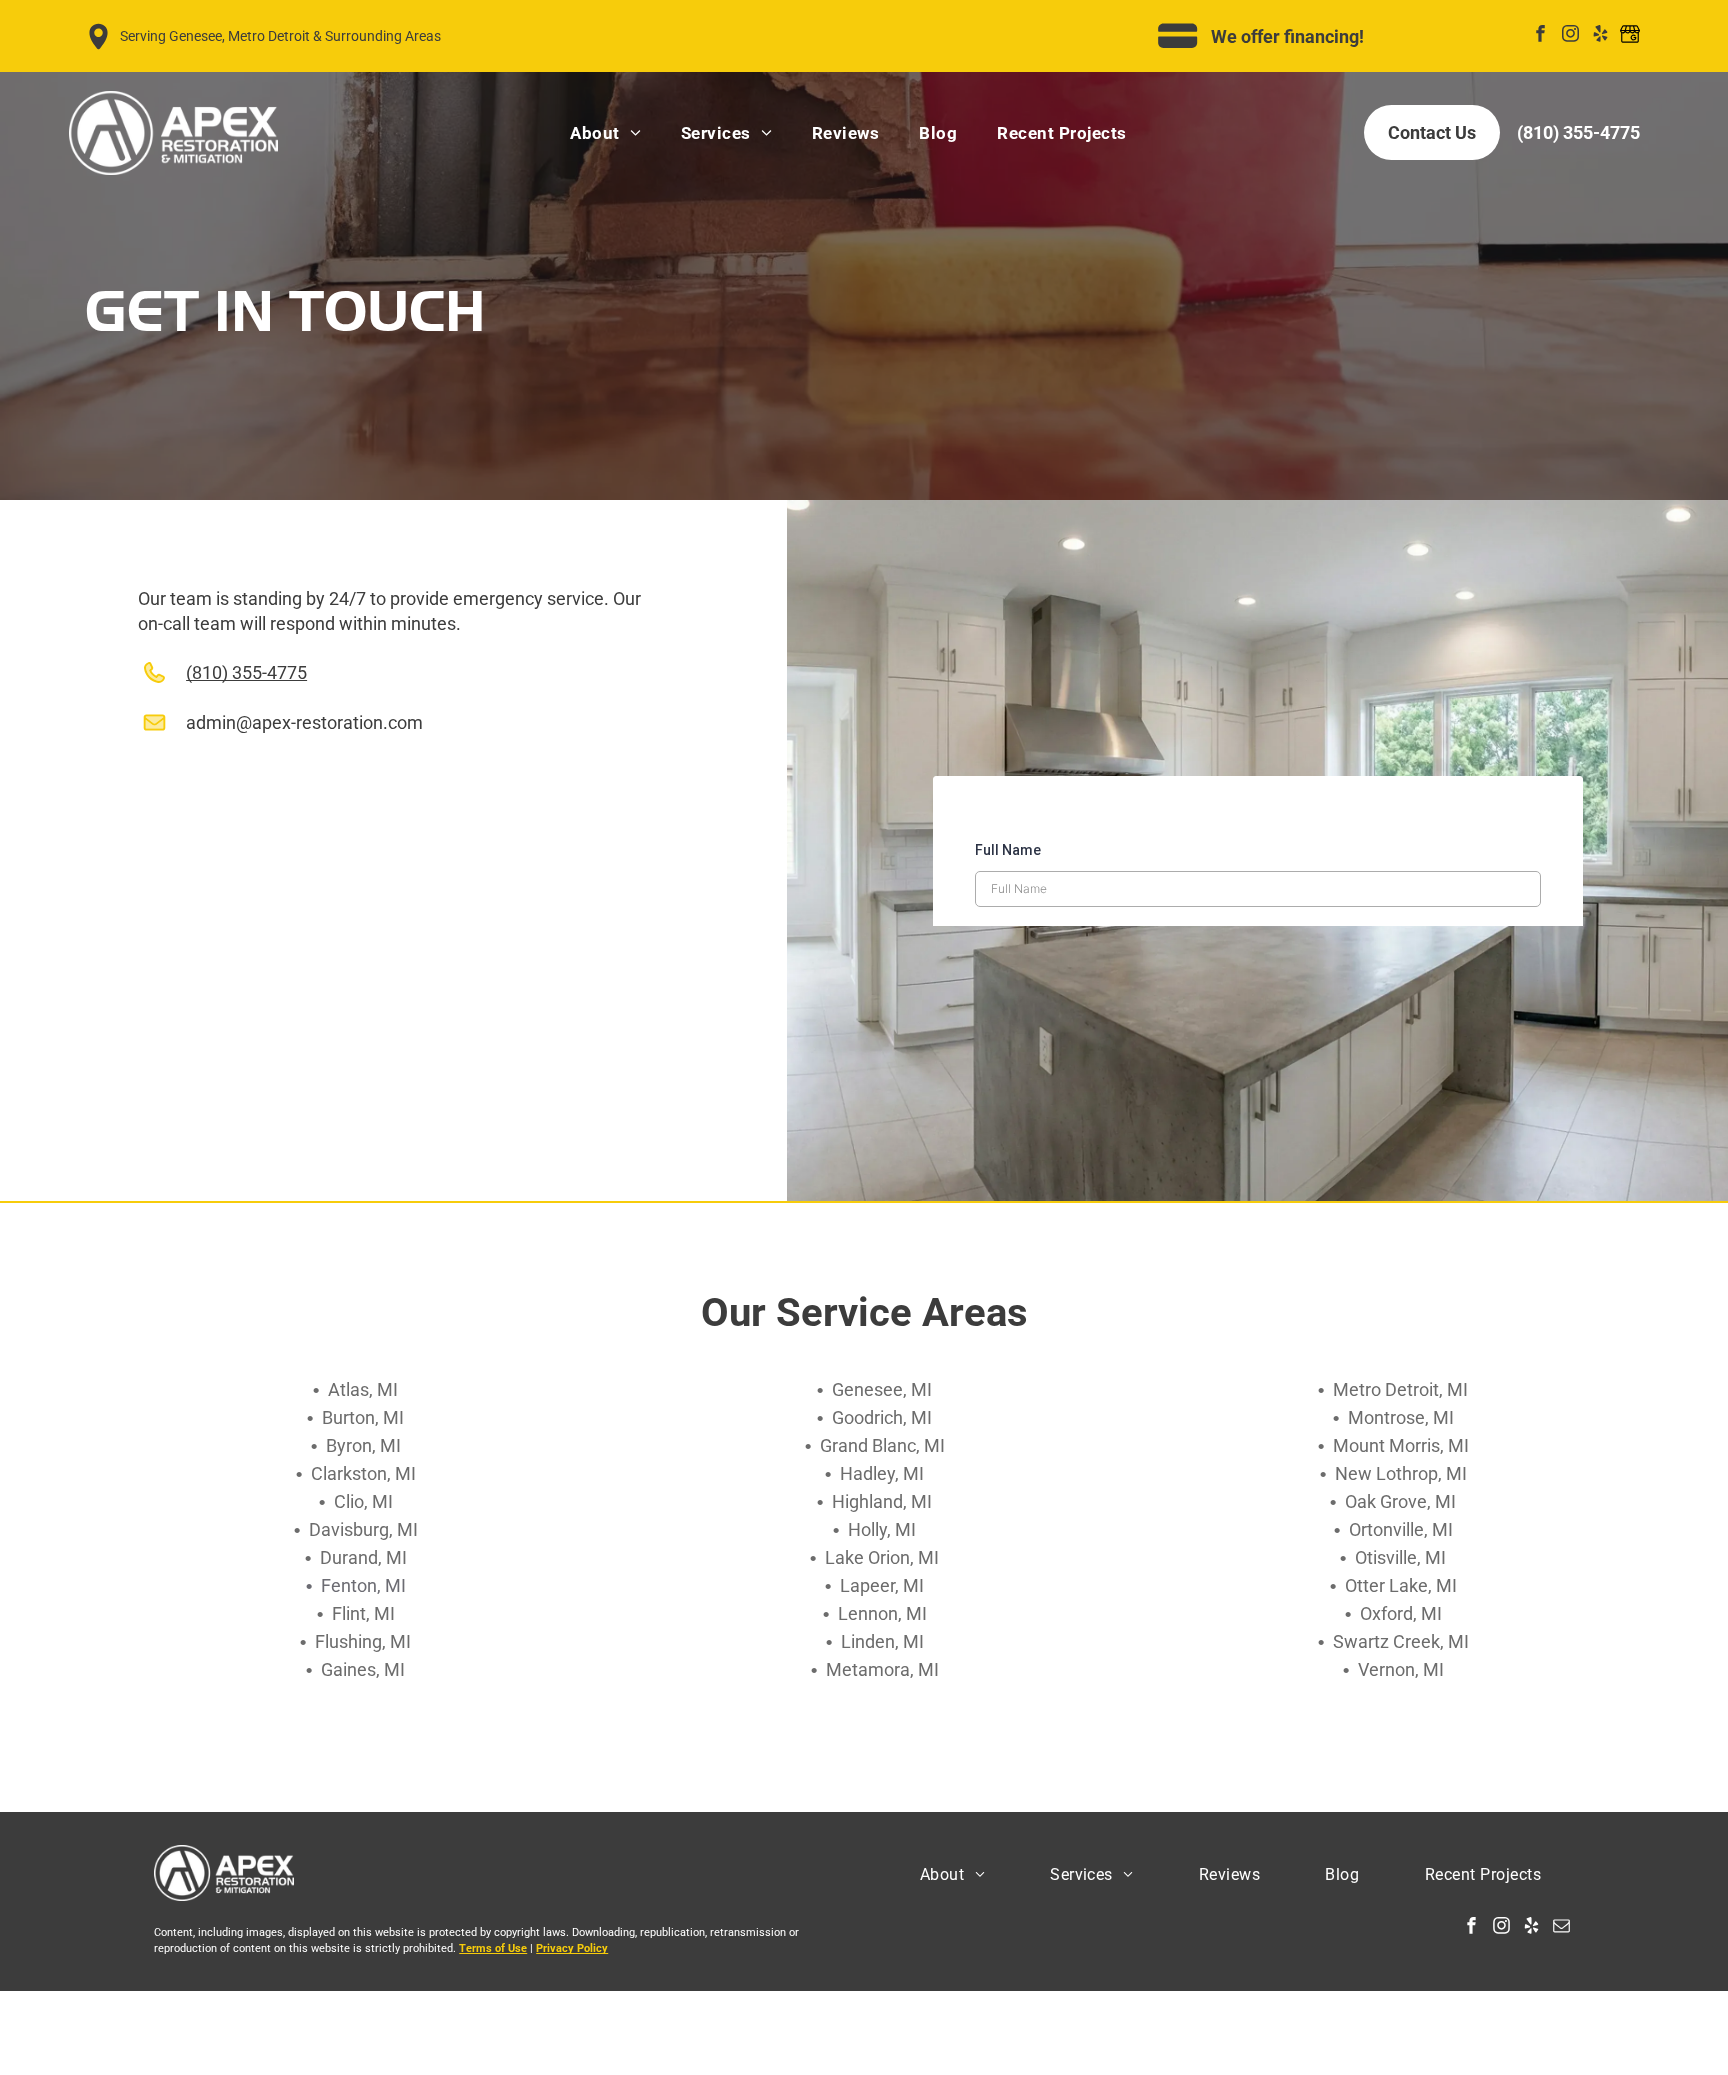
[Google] (1630, 36)
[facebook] (1540, 36)
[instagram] (1570, 36)
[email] (1561, 1928)
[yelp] (1600, 36)
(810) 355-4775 (246, 672)
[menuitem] (605, 132)
